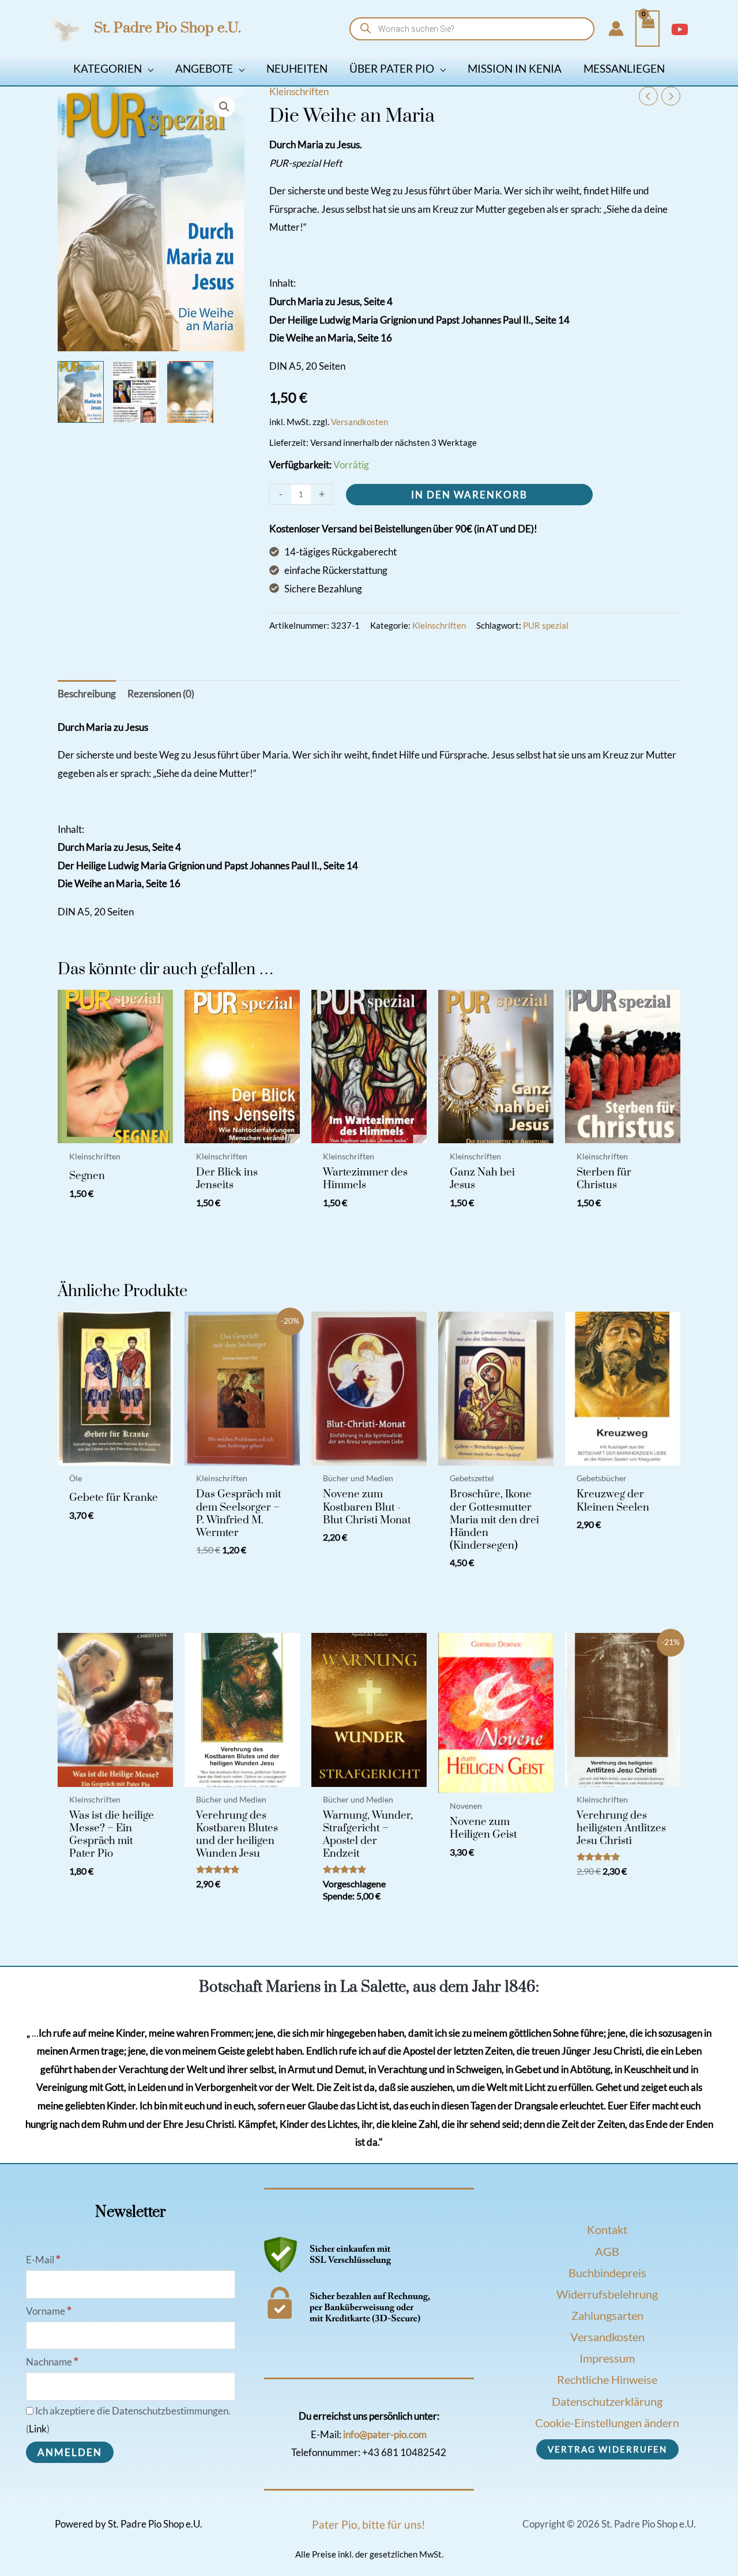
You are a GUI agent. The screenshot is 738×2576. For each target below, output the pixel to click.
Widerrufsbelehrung (607, 2294)
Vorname (49, 2311)
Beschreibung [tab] (87, 694)
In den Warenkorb (469, 495)
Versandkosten (359, 422)
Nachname (52, 2362)
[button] (148, 68)
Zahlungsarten (607, 2315)
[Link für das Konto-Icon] (616, 29)
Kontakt (607, 2229)
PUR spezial (546, 625)
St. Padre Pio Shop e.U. (167, 28)
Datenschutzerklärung (607, 2401)
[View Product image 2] (135, 392)
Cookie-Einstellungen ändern (607, 2423)
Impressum (607, 2358)
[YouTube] (680, 29)
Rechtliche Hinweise (607, 2379)
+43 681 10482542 (404, 2452)
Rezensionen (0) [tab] (161, 694)
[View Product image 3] (190, 392)
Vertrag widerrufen (607, 2449)
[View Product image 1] (81, 392)
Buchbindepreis (607, 2273)
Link (38, 2429)
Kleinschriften (299, 91)
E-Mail (43, 2260)
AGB (607, 2251)
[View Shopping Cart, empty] (647, 29)
